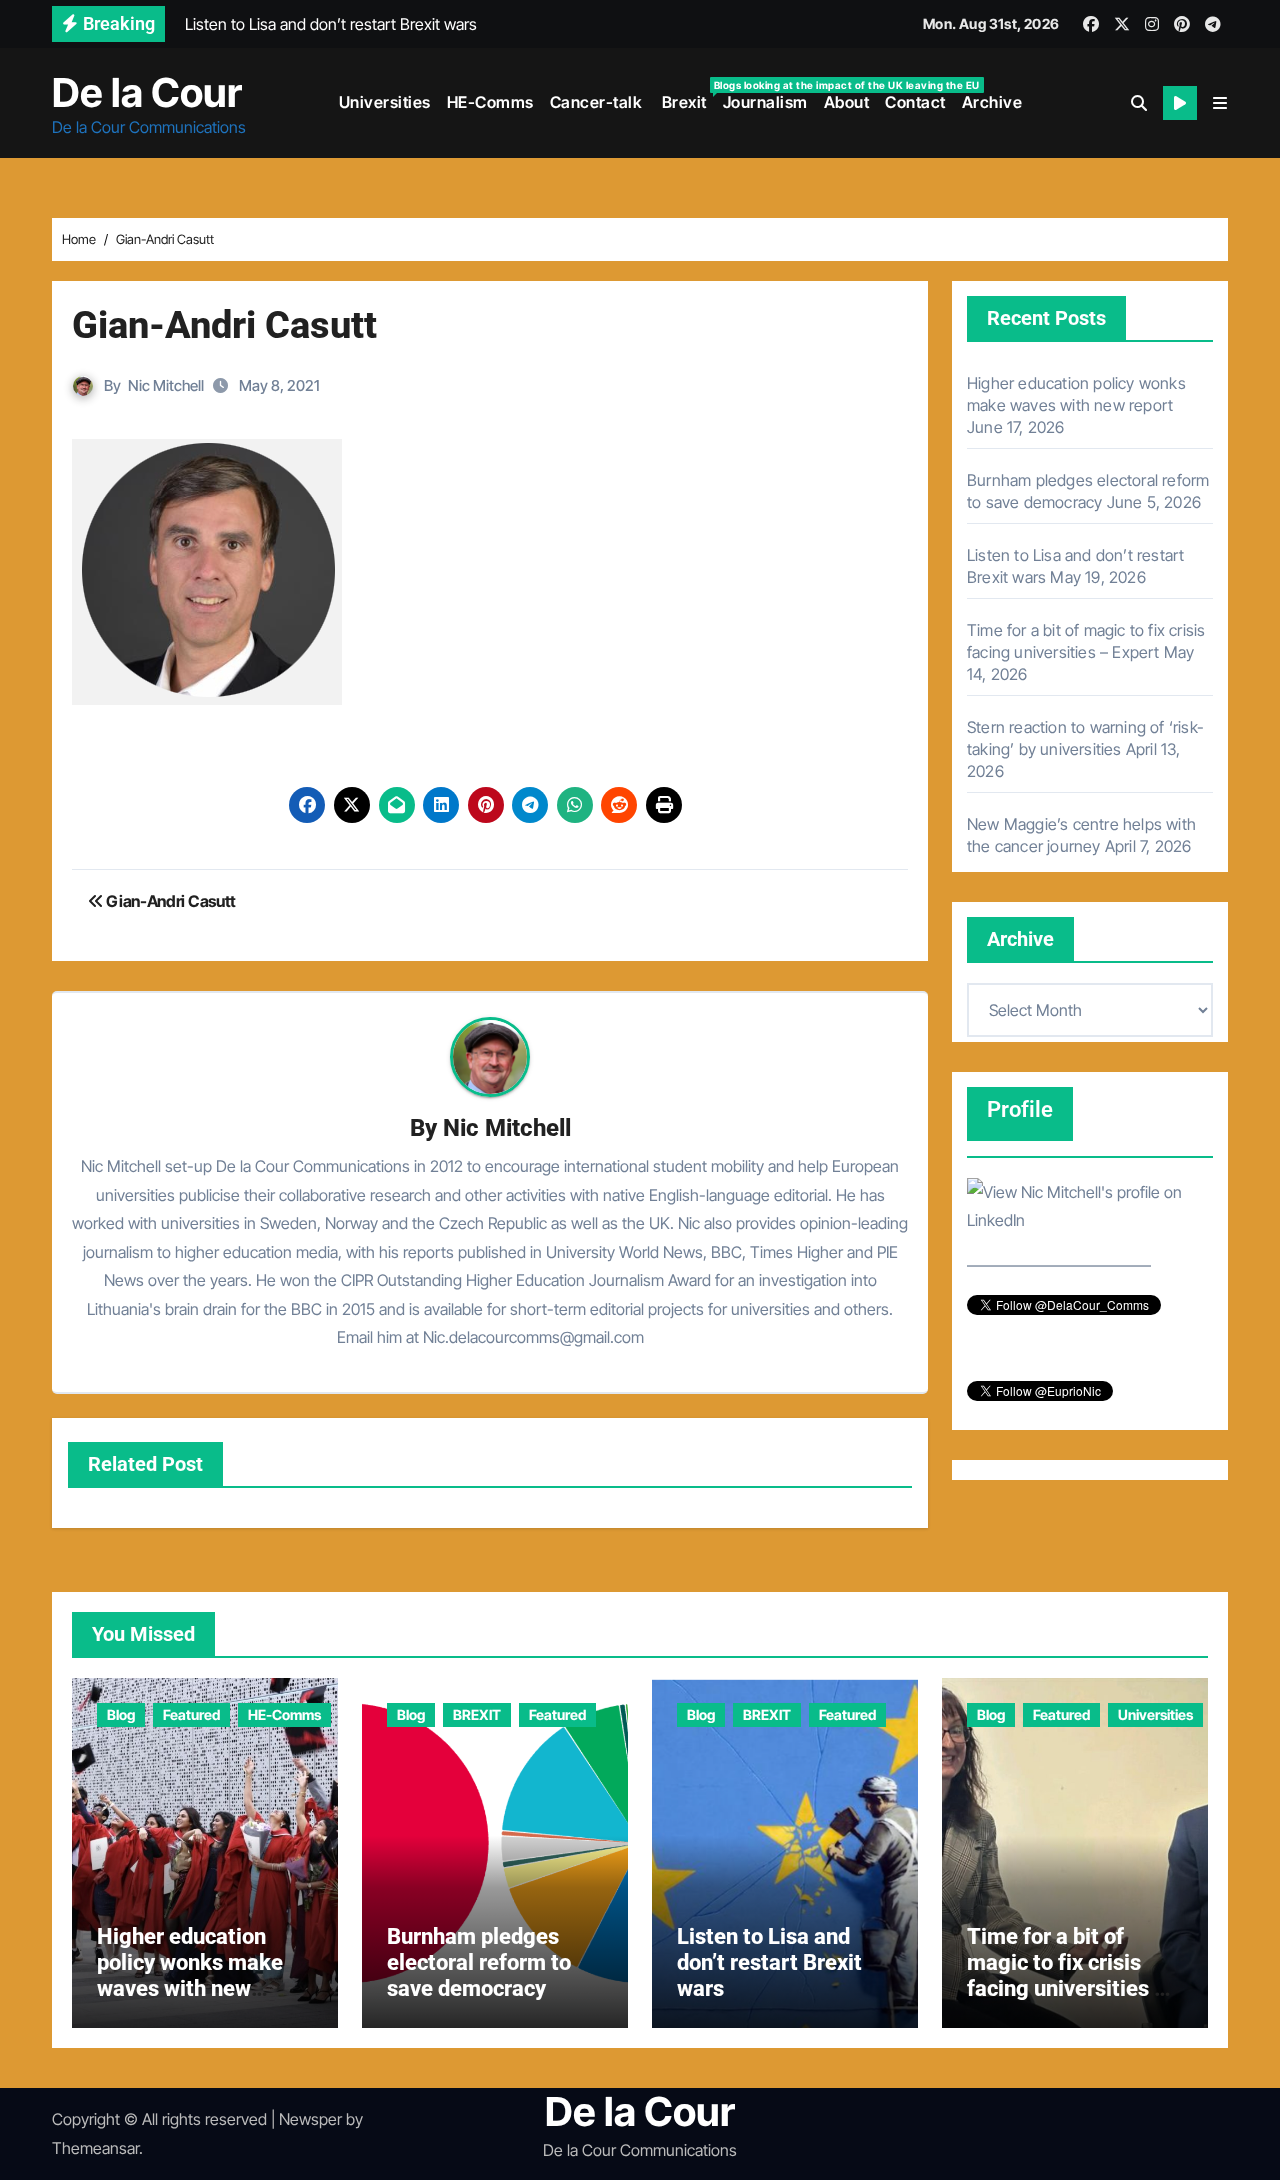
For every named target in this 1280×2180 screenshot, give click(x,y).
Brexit (686, 95)
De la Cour (147, 92)
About (847, 102)
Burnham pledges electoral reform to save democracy (479, 1963)
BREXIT (477, 1714)
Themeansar (95, 2148)
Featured (191, 1714)
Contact (915, 102)
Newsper (310, 2119)
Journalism (765, 102)
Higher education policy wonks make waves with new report (190, 1976)
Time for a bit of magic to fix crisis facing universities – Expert (1067, 1976)
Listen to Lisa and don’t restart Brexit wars (769, 1963)
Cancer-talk (596, 102)
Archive (992, 102)
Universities (385, 102)
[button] (1220, 103)
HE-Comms (490, 102)
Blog (121, 1714)
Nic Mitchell (166, 385)
